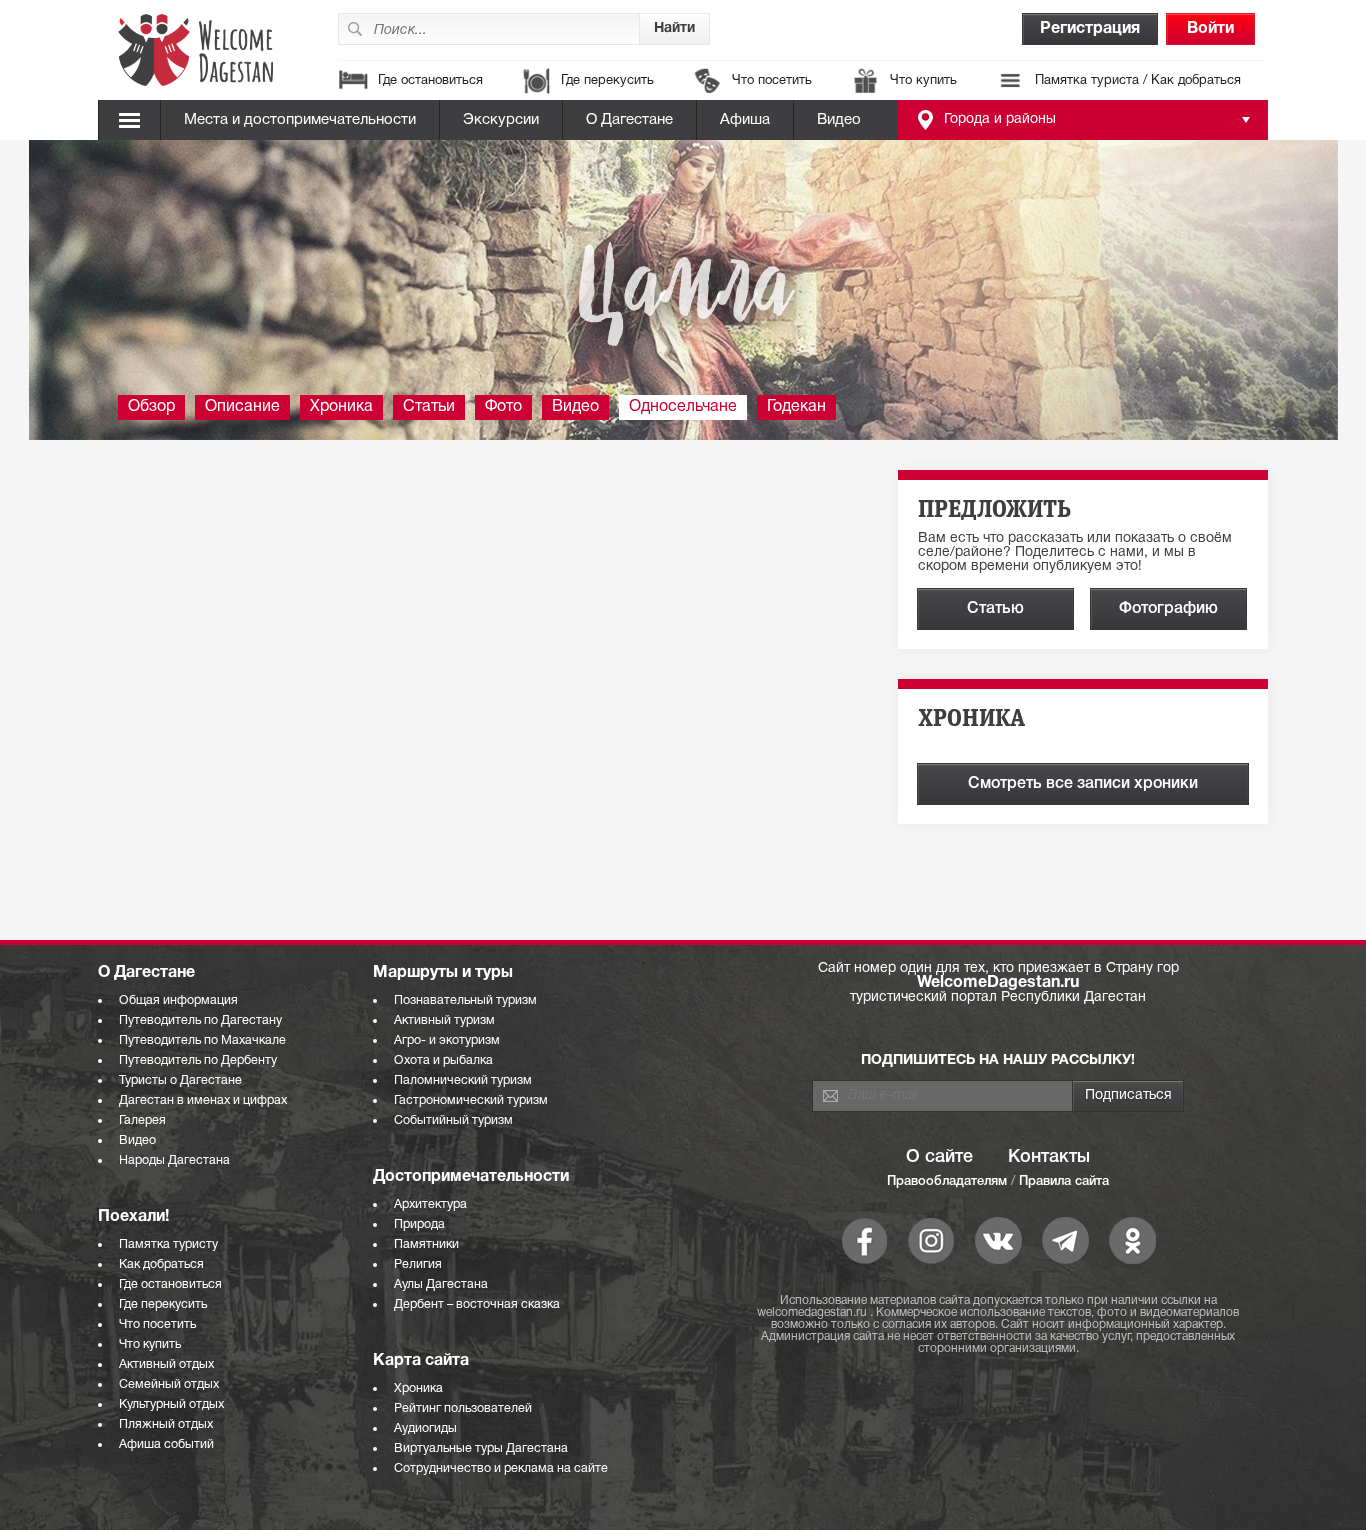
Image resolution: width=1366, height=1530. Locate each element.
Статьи (429, 407)
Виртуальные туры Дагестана (481, 1448)
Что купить (923, 81)
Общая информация (178, 1000)
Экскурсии (501, 120)
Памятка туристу (168, 1244)
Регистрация (1090, 29)
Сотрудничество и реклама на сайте (501, 1468)
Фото (503, 407)
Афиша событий (166, 1444)
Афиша (745, 120)
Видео (839, 120)
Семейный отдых (169, 1384)
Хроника (341, 407)
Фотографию (1168, 609)
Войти (1210, 29)
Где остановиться (430, 81)
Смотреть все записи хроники (1083, 784)
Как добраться (161, 1264)
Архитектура (430, 1204)
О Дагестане (629, 120)
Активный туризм (444, 1020)
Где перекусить (607, 81)
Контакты (1049, 1157)
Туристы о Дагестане (180, 1080)
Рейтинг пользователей (463, 1408)
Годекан (796, 407)
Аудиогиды (425, 1428)
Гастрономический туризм (471, 1100)
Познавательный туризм (465, 1000)
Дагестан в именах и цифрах (203, 1100)
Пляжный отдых (166, 1424)
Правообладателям (947, 1181)
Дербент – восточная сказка (477, 1304)
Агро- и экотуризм (447, 1040)
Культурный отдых (171, 1404)
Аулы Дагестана (441, 1284)
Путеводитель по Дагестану (200, 1020)
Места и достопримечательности (300, 120)
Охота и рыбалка (443, 1060)
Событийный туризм (453, 1120)
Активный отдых (166, 1364)
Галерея (142, 1120)
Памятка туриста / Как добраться (1138, 81)
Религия (418, 1264)
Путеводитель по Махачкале (202, 1040)
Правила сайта (1064, 1181)
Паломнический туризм (463, 1080)
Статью (995, 609)
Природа (419, 1224)
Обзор (151, 407)
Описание (242, 407)
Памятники (426, 1244)
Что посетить (772, 81)
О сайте (939, 1157)
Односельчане (683, 407)
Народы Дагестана (174, 1160)
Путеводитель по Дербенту (198, 1060)
